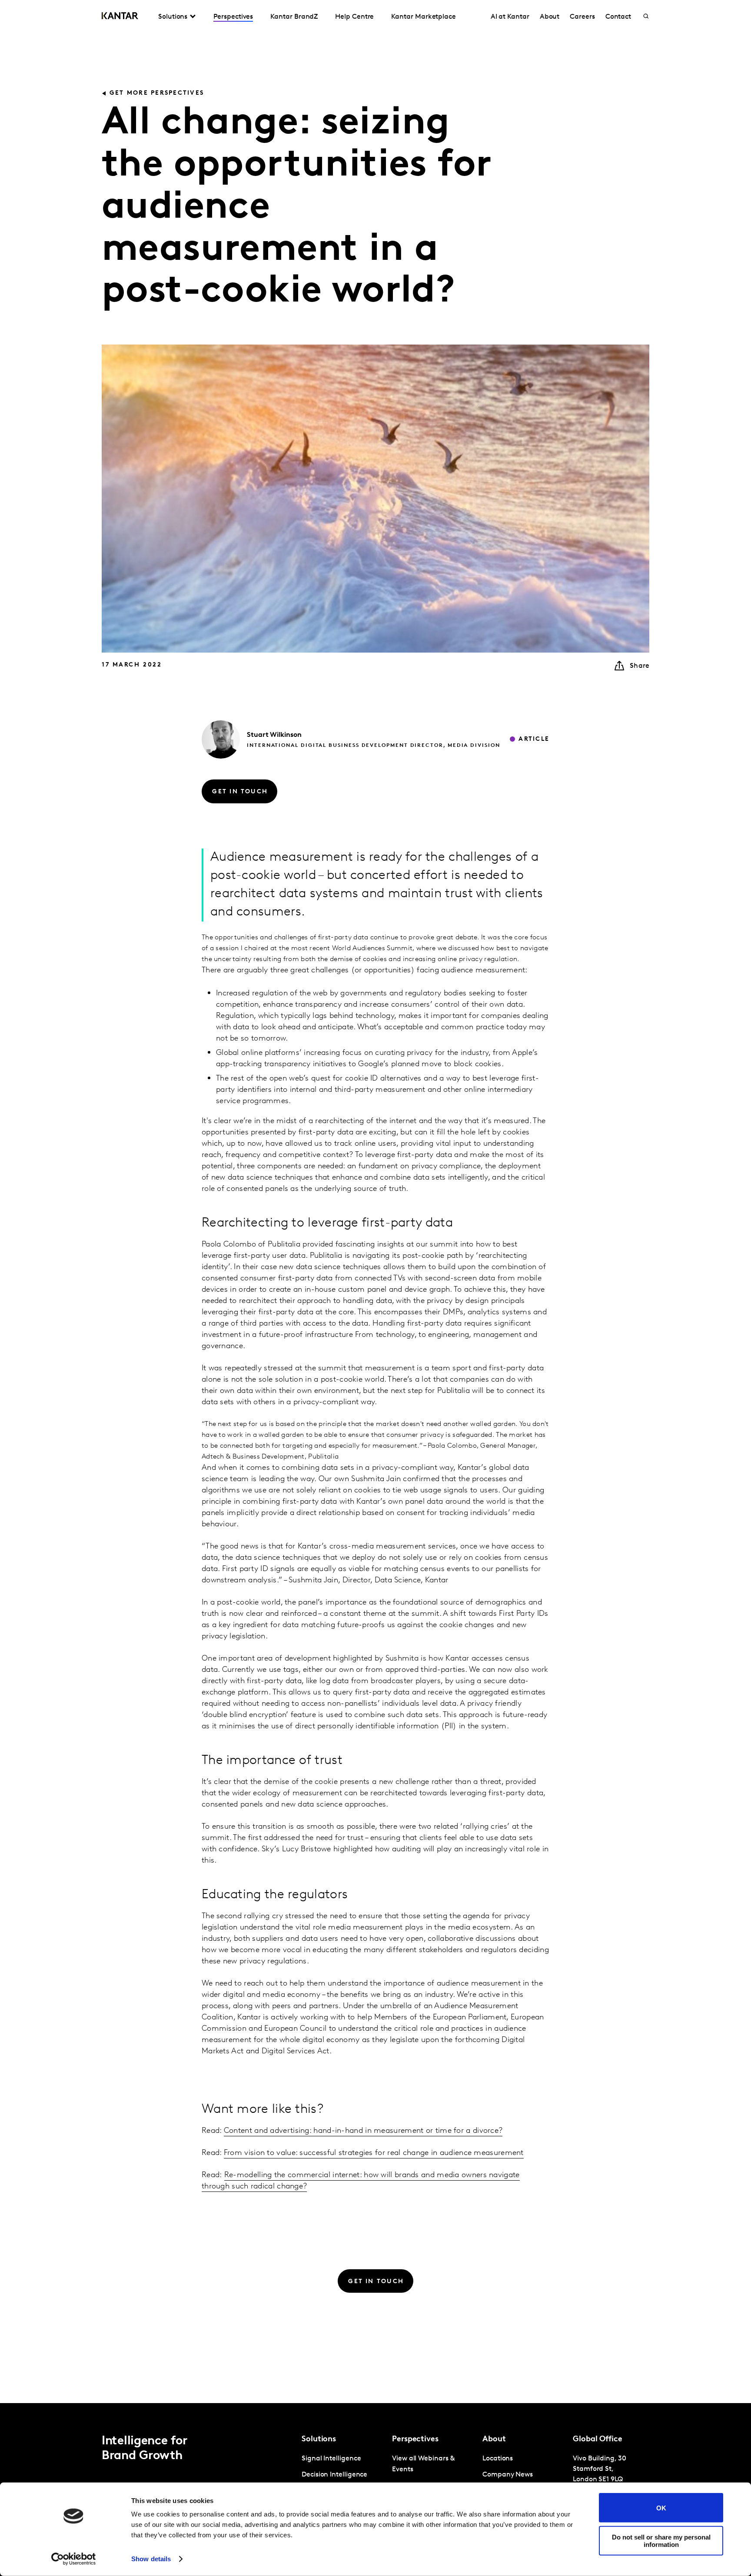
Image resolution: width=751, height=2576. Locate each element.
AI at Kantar (510, 17)
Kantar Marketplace (424, 17)
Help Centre (354, 17)
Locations (498, 2459)
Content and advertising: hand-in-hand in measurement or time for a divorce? (363, 2131)
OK (661, 2508)
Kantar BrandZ (294, 17)
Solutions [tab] (173, 17)
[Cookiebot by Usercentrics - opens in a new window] (74, 2559)
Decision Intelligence (334, 2475)
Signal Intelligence (331, 2459)
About (550, 17)
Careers (582, 17)
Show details (151, 2559)
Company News (508, 2475)
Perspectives (233, 17)
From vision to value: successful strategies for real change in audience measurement (374, 2153)
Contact (618, 17)
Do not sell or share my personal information (661, 2540)
